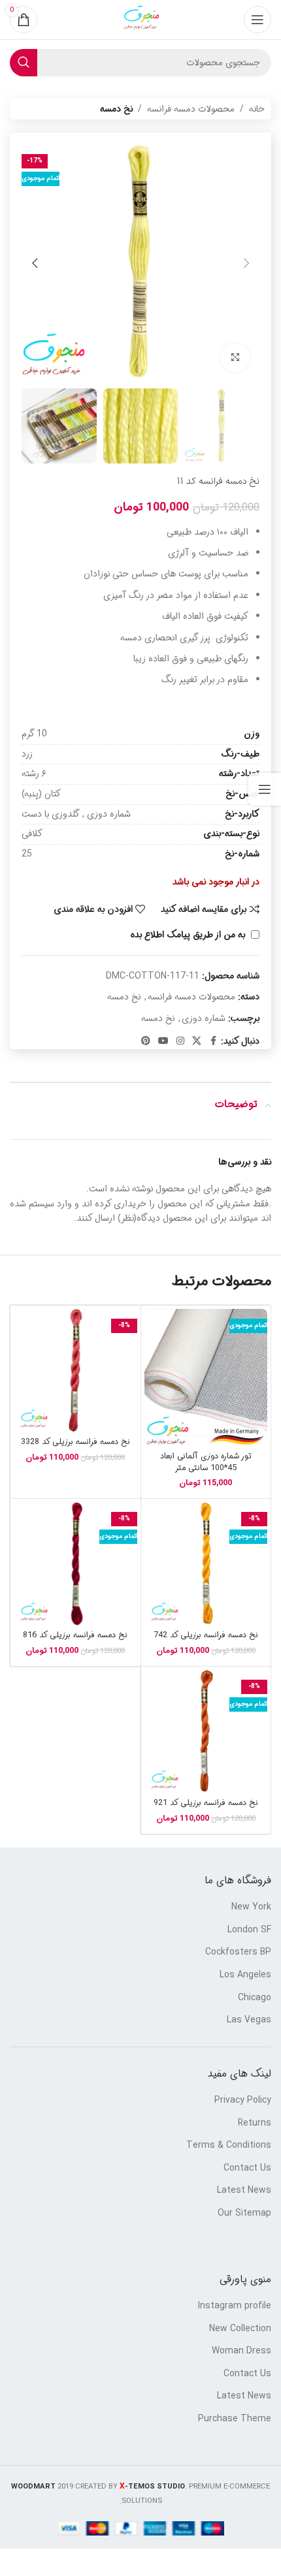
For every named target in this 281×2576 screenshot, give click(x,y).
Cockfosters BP (238, 1953)
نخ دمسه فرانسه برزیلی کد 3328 (75, 1442)
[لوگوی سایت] (140, 20)
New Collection (240, 2329)
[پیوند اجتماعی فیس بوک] (213, 1041)
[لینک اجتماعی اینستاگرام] (180, 1041)
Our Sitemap (244, 2214)
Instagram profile (235, 2306)
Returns (255, 2124)
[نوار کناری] (265, 789)
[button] (246, 263)
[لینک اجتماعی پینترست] (146, 1041)
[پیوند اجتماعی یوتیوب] (163, 1041)
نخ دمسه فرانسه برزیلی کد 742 (206, 1635)
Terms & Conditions (229, 2146)
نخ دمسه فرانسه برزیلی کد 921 (206, 1803)
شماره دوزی (204, 1018)
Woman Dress (241, 2351)
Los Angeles (245, 1975)
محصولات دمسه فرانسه (191, 109)
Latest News (244, 2191)
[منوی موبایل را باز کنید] (257, 20)
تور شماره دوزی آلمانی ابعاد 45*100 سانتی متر (206, 1462)
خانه (257, 109)
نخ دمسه (116, 109)
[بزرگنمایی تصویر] (235, 358)
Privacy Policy (243, 2101)
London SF (249, 1930)
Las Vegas (249, 2020)
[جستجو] (24, 63)
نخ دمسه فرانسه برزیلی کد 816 (75, 1635)
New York (251, 1908)
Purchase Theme (235, 2419)
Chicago (255, 1998)
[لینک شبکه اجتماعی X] (197, 1041)
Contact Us (247, 2169)
